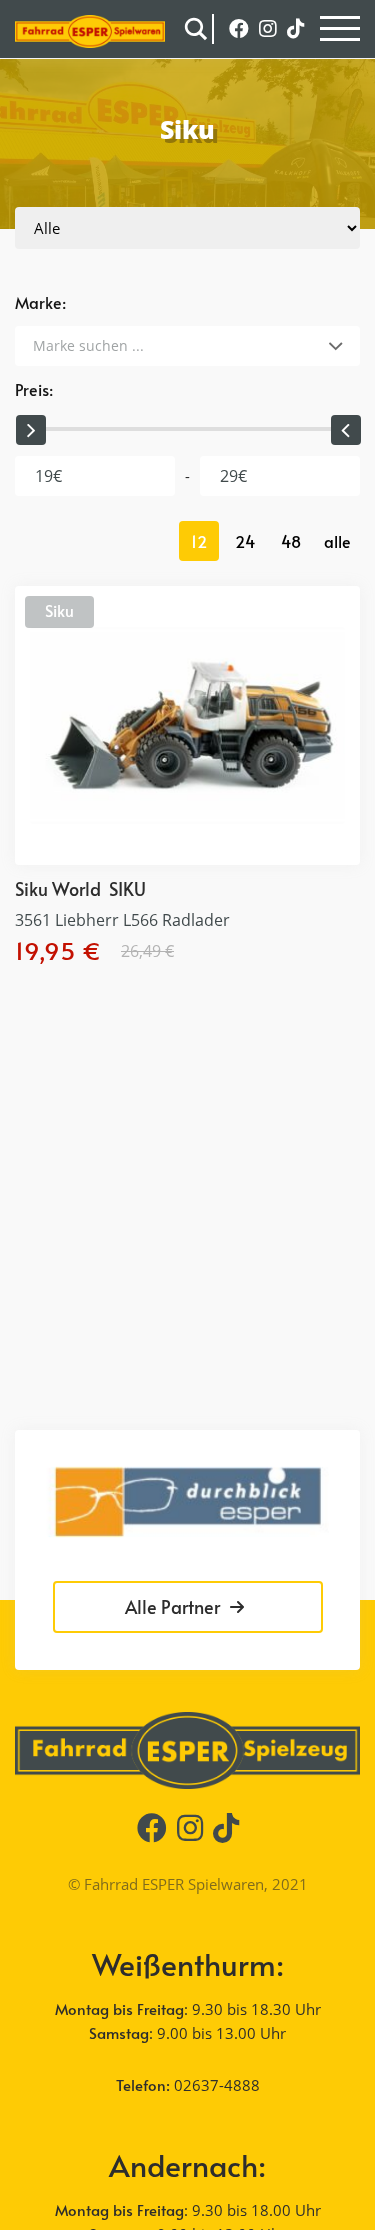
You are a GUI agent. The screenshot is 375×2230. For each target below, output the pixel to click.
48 (291, 541)
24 (245, 541)
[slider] (30, 430)
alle (337, 541)
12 (199, 541)
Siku (59, 610)
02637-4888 (217, 2085)
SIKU (127, 888)
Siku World (58, 888)
